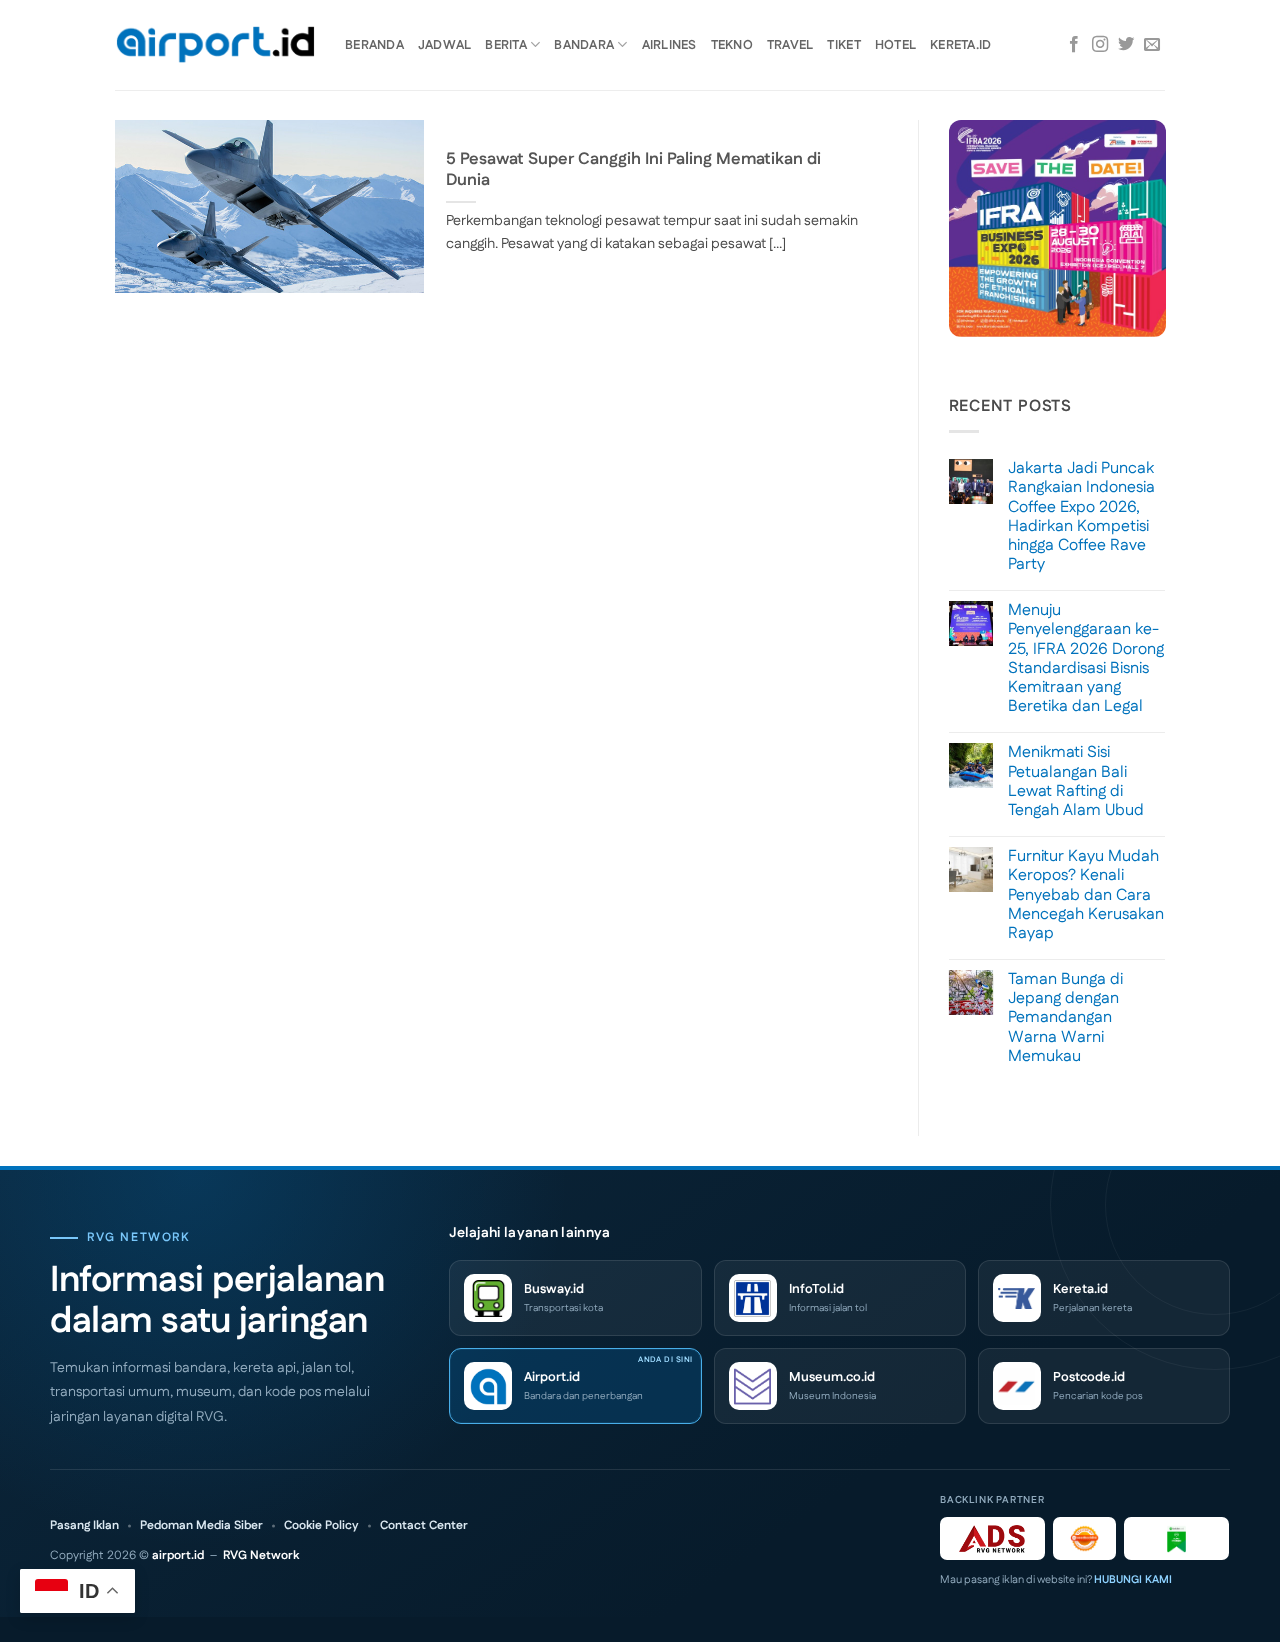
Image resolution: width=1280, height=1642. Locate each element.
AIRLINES (669, 45)
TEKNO (732, 45)
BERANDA (374, 45)
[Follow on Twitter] (1126, 45)
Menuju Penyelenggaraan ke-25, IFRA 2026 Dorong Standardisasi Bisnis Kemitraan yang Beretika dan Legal (1086, 658)
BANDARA (584, 45)
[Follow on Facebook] (1074, 45)
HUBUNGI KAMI (1133, 1580)
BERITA (506, 45)
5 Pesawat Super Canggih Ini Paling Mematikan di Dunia (633, 170)
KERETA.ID (960, 45)
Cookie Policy (321, 1526)
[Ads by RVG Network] (992, 1538)
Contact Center (424, 1526)
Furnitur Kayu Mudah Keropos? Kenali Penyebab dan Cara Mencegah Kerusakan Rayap (1086, 895)
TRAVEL (790, 45)
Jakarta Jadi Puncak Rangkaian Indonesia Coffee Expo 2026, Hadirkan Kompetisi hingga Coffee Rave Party (1081, 516)
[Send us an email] (1152, 45)
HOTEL (895, 45)
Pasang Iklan (84, 1526)
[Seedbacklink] (1084, 1538)
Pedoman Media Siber (201, 1526)
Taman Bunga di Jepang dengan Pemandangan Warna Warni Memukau (1065, 1018)
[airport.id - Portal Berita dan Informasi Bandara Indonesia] (215, 45)
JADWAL (445, 45)
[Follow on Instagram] (1100, 45)
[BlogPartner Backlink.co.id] (1176, 1538)
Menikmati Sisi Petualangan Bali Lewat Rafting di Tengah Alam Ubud (1076, 781)
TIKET (843, 45)
